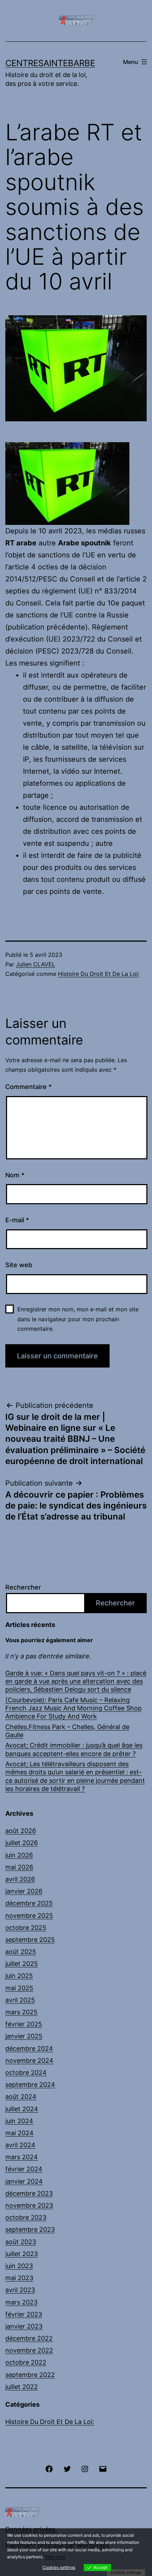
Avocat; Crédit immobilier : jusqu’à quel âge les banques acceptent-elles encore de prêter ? (74, 1749)
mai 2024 (19, 2133)
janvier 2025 (24, 2036)
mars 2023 (21, 2302)
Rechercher (23, 1587)
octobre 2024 (26, 2072)
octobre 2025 (26, 1928)
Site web (19, 1265)
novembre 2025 (29, 1916)
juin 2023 (19, 2266)
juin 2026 (19, 1855)
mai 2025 (19, 1988)
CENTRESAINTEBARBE (50, 63)
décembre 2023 (29, 2193)
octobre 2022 (26, 2362)
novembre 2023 (29, 2205)
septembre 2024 (30, 2085)
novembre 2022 (29, 2350)
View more (55, 2557)
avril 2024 (20, 2145)
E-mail (17, 1220)
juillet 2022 (22, 2387)
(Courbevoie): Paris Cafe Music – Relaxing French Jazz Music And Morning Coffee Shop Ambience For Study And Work (74, 1708)
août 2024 (21, 2097)
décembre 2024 (29, 2048)
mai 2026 (19, 1867)
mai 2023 (19, 2278)
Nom (15, 1175)
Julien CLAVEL (36, 964)
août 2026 (21, 1831)
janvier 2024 (24, 2181)
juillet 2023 (22, 2254)
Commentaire (28, 1087)
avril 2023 (20, 2290)
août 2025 (21, 1952)
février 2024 (24, 2169)
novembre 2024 (29, 2060)
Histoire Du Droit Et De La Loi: (99, 974)
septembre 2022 (30, 2375)
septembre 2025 (30, 1940)
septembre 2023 (30, 2229)
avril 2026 (20, 1879)
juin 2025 (19, 1976)
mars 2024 (22, 2157)
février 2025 (24, 2024)
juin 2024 (19, 2121)
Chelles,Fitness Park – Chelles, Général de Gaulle (67, 1731)
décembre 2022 (29, 2338)
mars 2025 (21, 2012)
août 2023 (21, 2242)
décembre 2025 (29, 1903)
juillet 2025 (22, 1964)
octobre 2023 (26, 2217)
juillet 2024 (22, 2109)
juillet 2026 (22, 1843)
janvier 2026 (24, 1891)
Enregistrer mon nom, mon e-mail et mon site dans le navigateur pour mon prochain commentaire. (78, 1319)
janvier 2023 (24, 2326)
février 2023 (24, 2314)
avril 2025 (20, 2000)
